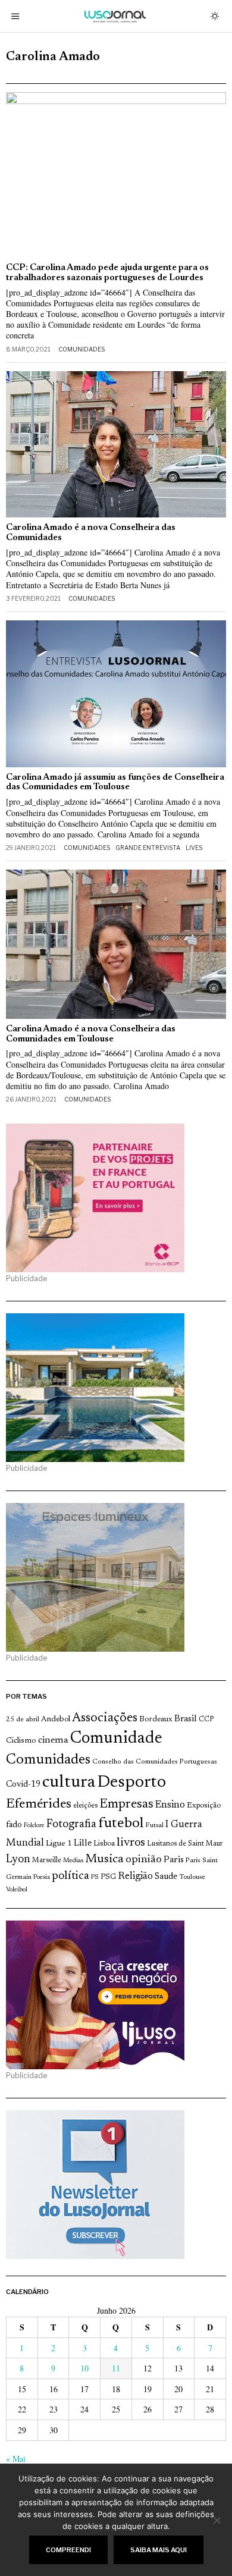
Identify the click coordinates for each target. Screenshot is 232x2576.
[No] (217, 2520)
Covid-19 (23, 1785)
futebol (121, 1824)
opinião (144, 1860)
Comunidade (116, 1739)
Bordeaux (156, 1719)
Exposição (204, 1805)
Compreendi (68, 2550)
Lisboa (104, 1844)
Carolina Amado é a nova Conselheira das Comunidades (91, 533)
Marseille (47, 1860)
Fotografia (71, 1824)
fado (14, 1825)
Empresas (126, 1805)
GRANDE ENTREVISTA (148, 848)
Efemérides (39, 1804)
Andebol (56, 1719)
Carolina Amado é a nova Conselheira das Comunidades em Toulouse (91, 1034)
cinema (53, 1740)
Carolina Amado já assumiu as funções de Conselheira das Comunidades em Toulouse (115, 783)
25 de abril (23, 1720)
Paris (174, 1860)
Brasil (186, 1719)
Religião (135, 1877)
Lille (83, 1844)
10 (84, 2368)
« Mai (16, 2459)
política (70, 1876)
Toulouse (192, 1877)
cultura (69, 1783)
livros (131, 1843)
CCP (206, 1720)
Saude (166, 1877)
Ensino (170, 1805)
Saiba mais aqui (159, 2550)
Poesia (42, 1877)
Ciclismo (21, 1741)
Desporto (131, 1783)
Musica (104, 1859)
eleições (85, 1806)
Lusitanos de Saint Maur (185, 1844)
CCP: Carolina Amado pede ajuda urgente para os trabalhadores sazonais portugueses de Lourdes (107, 273)
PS (95, 1877)
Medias (73, 1861)
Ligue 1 (59, 1844)
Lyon (18, 1860)
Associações (105, 1718)
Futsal (154, 1825)
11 (116, 2368)
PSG (108, 1877)
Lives (194, 848)
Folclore (34, 1826)
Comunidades (81, 349)
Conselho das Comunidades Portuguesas (155, 1762)
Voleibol (17, 1890)
